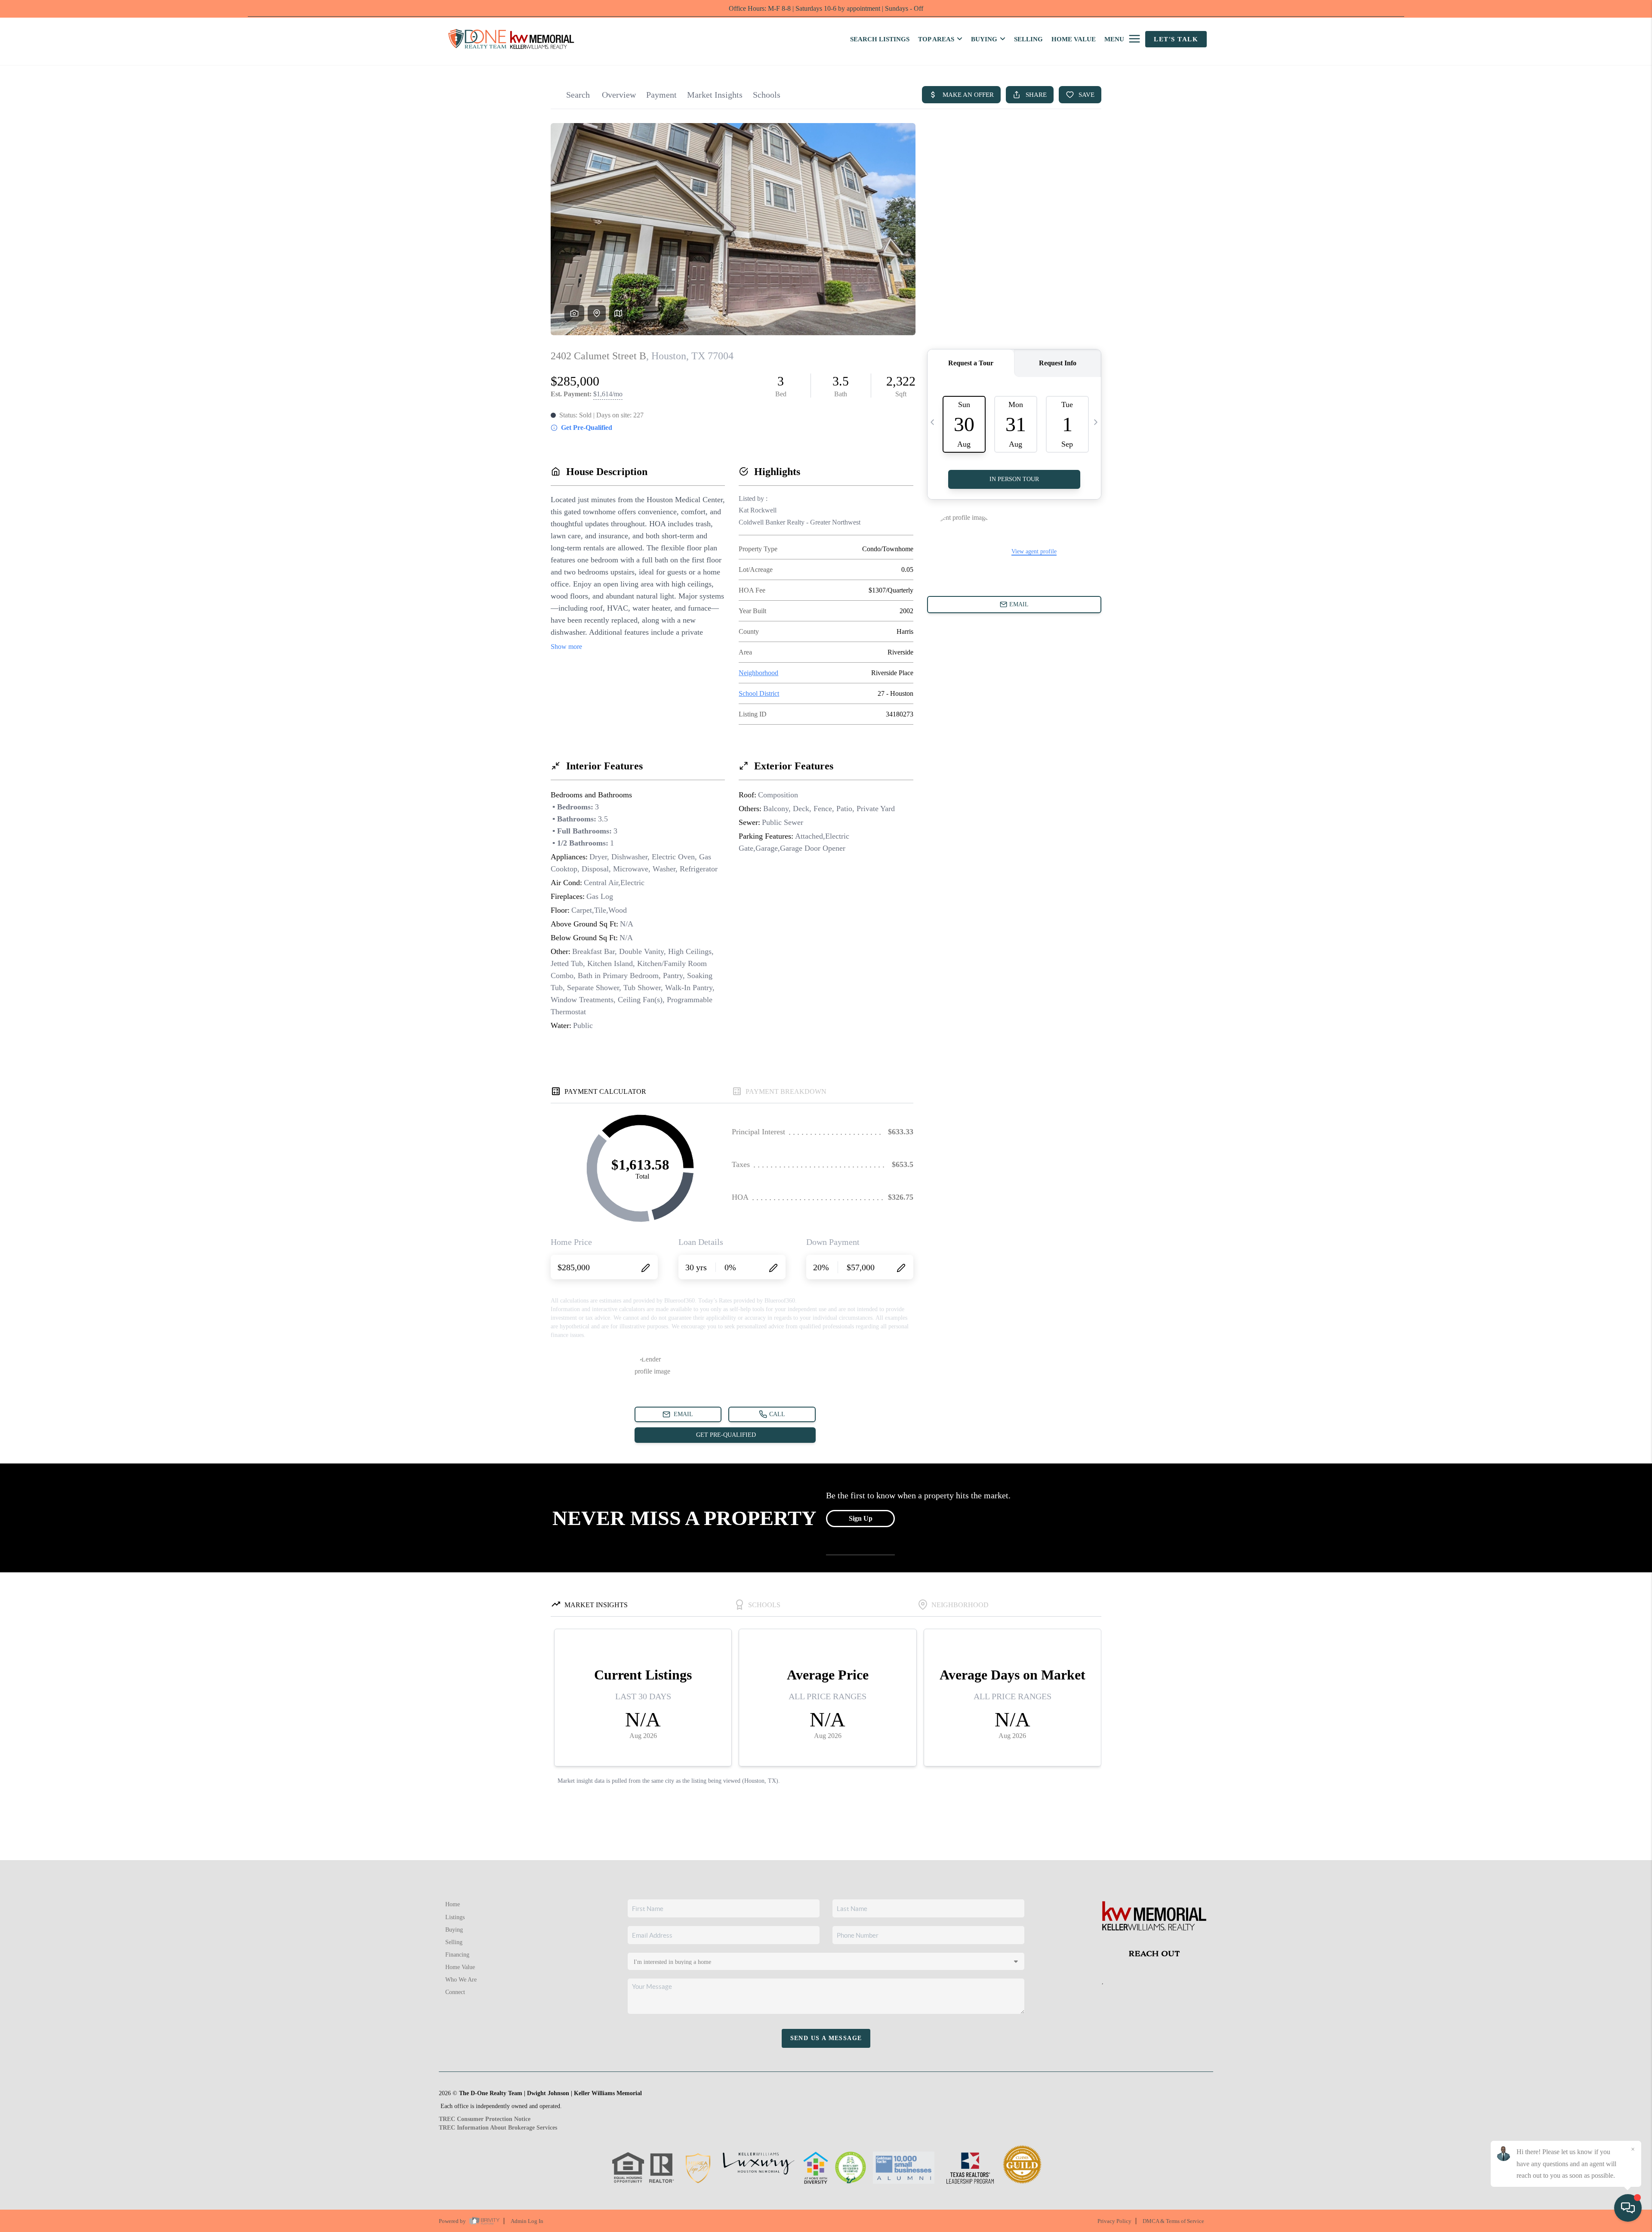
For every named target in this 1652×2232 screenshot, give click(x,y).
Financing (457, 1955)
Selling (454, 1942)
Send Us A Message (826, 2038)
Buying (454, 1930)
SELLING (1028, 39)
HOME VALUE (1074, 39)
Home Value (460, 1967)
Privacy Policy (1114, 2221)
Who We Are (461, 1980)
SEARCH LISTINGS (880, 39)
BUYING (984, 39)
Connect (455, 1992)
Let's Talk (1176, 39)
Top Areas (936, 39)
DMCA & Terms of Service (1173, 2221)
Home (453, 1904)
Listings (455, 1917)
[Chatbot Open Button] (1628, 2208)
